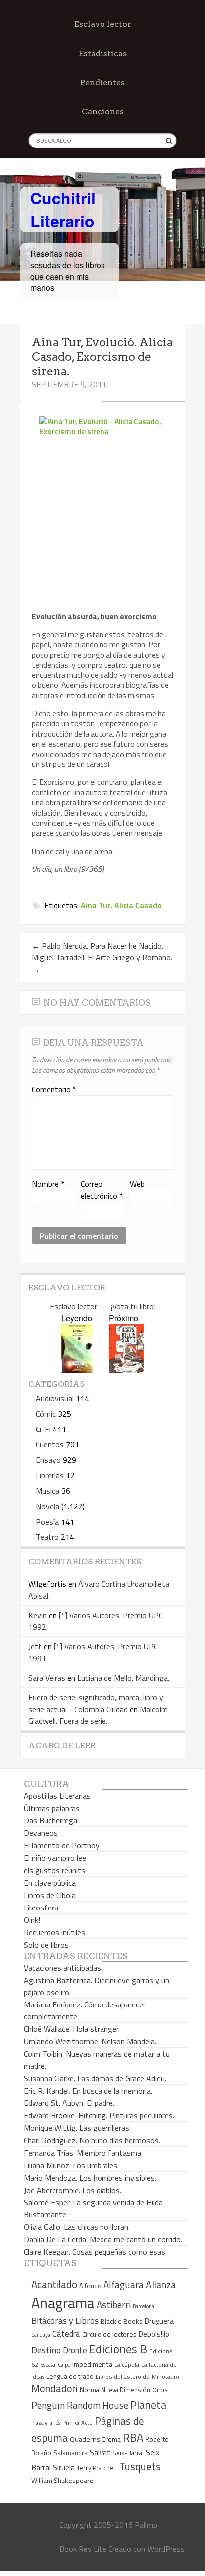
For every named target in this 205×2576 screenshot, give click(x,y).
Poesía (47, 1522)
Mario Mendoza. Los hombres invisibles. (90, 2178)
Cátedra (66, 2334)
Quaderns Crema (95, 2439)
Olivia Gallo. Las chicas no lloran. (77, 2227)
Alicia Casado (138, 905)
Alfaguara (124, 2284)
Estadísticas (103, 53)
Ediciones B (118, 2349)
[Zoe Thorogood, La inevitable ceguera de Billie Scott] (127, 1370)
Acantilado (54, 2284)
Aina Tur (96, 905)
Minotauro (165, 2377)
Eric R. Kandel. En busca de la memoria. (88, 2091)
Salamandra (70, 2453)
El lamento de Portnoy (62, 1845)
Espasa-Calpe (55, 2364)
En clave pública (50, 1883)
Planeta (148, 2405)
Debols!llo (154, 2334)
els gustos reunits (54, 1870)
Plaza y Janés (46, 2423)
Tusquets (140, 2466)
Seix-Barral (128, 2453)
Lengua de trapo (70, 2376)
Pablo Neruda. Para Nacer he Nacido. (98, 946)
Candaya (41, 2335)
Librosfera (41, 1908)
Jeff (35, 1646)
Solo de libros (46, 1945)
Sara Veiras (47, 1678)
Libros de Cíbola (50, 1895)
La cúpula (127, 2364)
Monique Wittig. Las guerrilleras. (77, 2128)
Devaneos (41, 1833)
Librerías (50, 1475)
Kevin (38, 1615)
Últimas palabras (52, 1808)
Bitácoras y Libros (65, 2321)
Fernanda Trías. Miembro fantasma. (83, 2153)
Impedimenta (92, 2364)
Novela (48, 1506)
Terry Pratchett (97, 2468)
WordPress (166, 2549)
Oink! (32, 1920)
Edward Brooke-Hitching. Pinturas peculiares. (99, 2115)
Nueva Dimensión (126, 2390)
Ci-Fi (43, 1429)
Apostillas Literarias (57, 1796)
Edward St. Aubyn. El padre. (69, 2103)
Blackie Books (122, 2321)
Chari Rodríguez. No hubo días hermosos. (92, 2140)
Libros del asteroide (123, 2376)
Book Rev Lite (83, 2549)
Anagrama (63, 2303)
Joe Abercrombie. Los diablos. (73, 2190)
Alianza (161, 2285)
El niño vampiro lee (55, 1858)
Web (137, 1184)
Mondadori (54, 2389)
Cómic (46, 1414)
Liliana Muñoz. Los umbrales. (71, 2165)
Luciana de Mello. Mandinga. (123, 1678)
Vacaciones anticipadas (62, 1968)
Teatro (47, 1537)
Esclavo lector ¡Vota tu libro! (103, 1306)
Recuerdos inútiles (54, 1932)
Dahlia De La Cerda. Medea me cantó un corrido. (103, 2239)
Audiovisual (55, 1398)
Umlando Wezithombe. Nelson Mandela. (90, 2041)
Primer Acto (77, 2423)
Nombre (48, 1184)
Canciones (103, 112)
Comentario (54, 1089)
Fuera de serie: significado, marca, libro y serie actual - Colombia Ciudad (96, 1703)
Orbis (160, 2390)
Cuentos (50, 1444)
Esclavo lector (103, 24)
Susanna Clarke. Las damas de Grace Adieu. (95, 2078)
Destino (46, 2350)
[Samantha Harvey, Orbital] (77, 1370)
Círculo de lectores (109, 2334)
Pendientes (102, 82)
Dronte (75, 2350)
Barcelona (144, 2306)
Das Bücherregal (51, 1820)
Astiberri (114, 2305)
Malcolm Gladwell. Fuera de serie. (98, 1715)
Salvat (100, 2452)
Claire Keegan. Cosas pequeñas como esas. (95, 2252)
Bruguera (159, 2321)
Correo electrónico (102, 1190)
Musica (48, 1491)
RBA (133, 2437)
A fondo (90, 2286)
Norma (89, 2390)
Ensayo (48, 1460)
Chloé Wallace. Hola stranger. (72, 2029)
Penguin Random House (80, 2405)
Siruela (64, 2467)
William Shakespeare (62, 2480)
